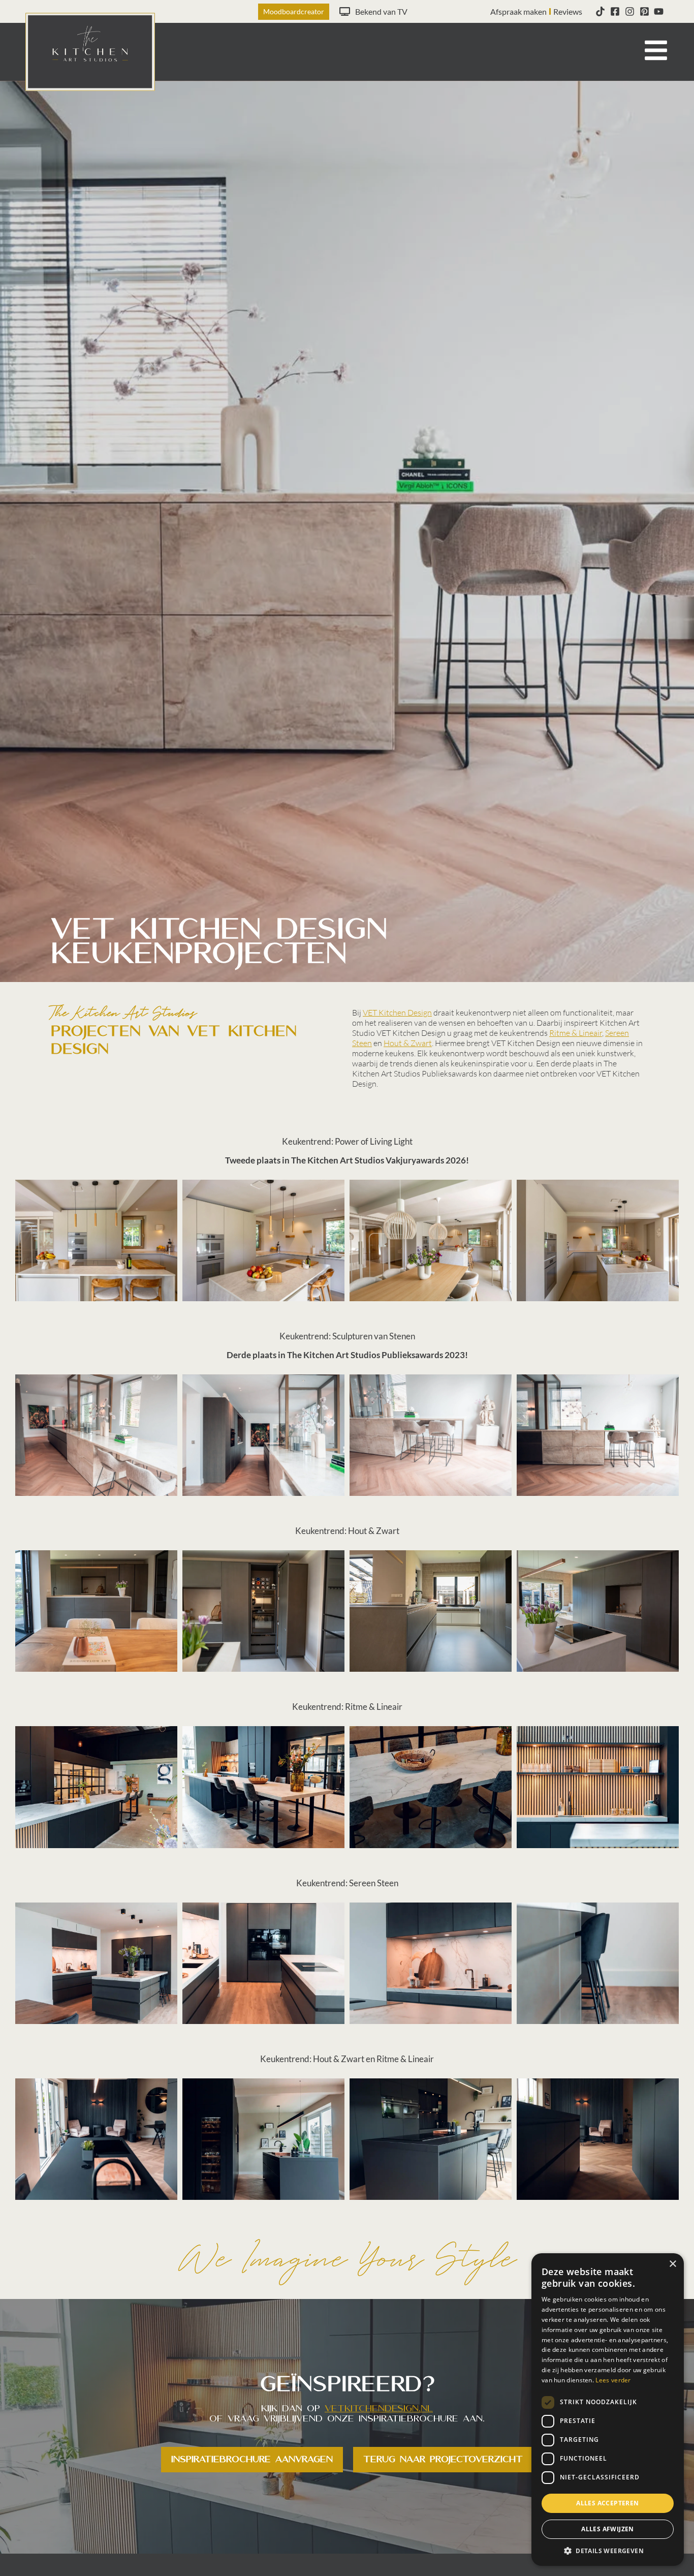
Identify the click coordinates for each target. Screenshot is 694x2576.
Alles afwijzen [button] (608, 2529)
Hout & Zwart (408, 1043)
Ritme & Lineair (576, 1033)
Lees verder (613, 2380)
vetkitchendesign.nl (379, 2409)
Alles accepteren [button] (607, 2503)
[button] (608, 2551)
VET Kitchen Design (397, 1013)
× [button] (672, 2264)
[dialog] (608, 2410)
